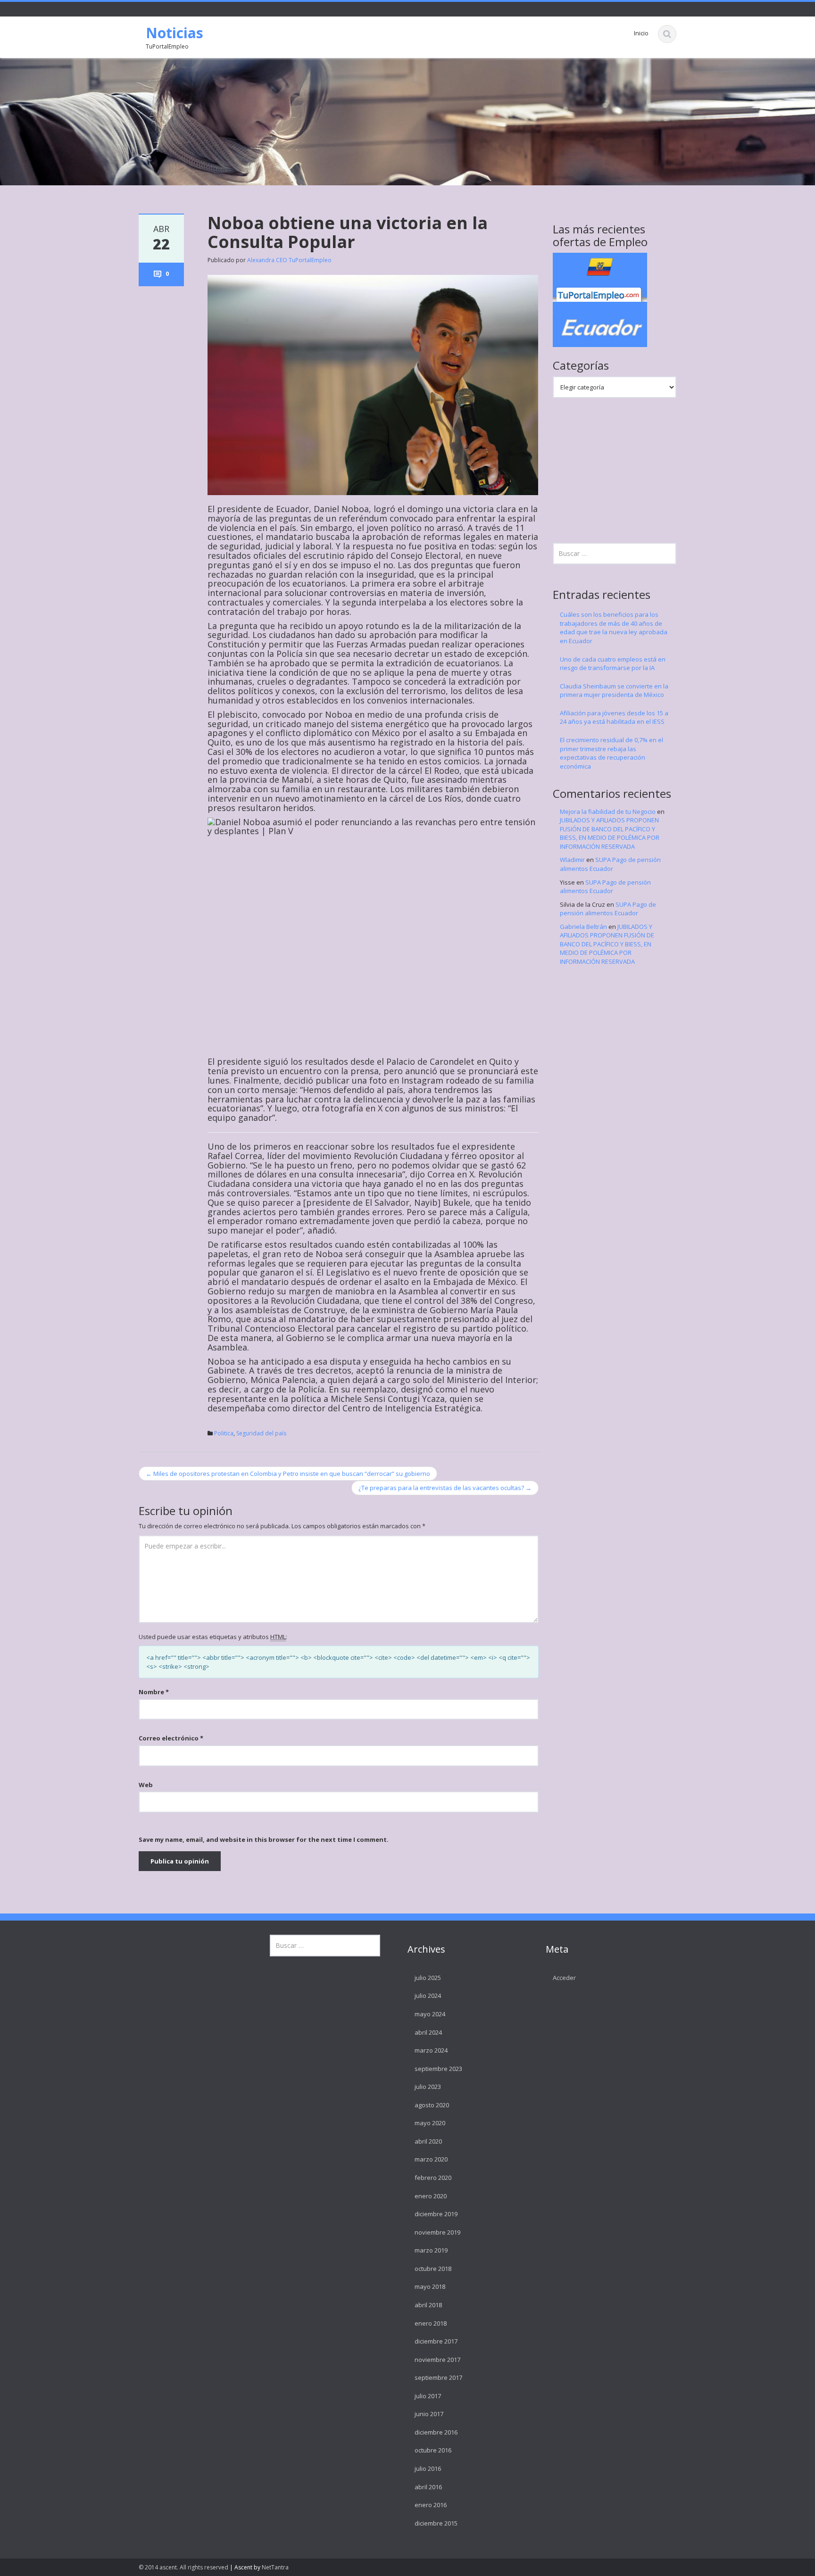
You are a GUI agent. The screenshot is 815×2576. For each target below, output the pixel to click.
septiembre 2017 (438, 2377)
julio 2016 (428, 2468)
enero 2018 (431, 2323)
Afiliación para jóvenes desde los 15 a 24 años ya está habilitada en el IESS (614, 717)
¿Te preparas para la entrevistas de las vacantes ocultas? (445, 1488)
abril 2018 (428, 2305)
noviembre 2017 (437, 2360)
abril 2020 (428, 2141)
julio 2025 (428, 1978)
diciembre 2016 (436, 2432)
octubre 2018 (433, 2269)
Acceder (564, 1978)
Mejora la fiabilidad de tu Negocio (608, 812)
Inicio (641, 33)
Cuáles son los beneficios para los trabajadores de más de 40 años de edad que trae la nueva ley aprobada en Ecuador (614, 628)
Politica (224, 1433)
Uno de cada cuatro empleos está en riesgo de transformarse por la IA (613, 664)
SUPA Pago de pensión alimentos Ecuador (610, 864)
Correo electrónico (171, 1738)
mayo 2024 (430, 2014)
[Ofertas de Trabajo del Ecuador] (600, 299)
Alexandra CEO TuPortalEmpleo (289, 260)
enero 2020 (431, 2196)
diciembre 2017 (436, 2341)
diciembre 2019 (436, 2214)
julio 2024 (428, 1996)
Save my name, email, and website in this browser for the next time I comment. (264, 1839)
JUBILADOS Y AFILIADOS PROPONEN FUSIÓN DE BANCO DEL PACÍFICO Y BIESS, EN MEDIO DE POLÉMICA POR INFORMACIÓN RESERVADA (610, 833)
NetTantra (275, 2567)
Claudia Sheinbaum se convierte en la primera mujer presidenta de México (614, 691)
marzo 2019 (431, 2250)
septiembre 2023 (438, 2069)
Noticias (175, 33)
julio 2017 (428, 2396)
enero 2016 (431, 2505)
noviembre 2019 (437, 2232)
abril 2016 (428, 2487)
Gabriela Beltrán (583, 927)
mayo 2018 (430, 2286)
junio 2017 (429, 2414)
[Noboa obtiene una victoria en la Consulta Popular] (373, 384)
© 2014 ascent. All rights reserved (183, 2567)
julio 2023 (428, 2087)
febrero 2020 (433, 2178)
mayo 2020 (430, 2123)
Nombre (154, 1692)
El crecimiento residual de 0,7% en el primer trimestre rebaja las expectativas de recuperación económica (611, 753)
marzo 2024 (431, 2050)
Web (146, 1785)
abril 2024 (428, 2032)
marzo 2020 (431, 2159)
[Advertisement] (624, 469)
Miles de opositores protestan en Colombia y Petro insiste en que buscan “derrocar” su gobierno (288, 1474)
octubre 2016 (433, 2450)
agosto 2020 (432, 2105)
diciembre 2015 (436, 2523)
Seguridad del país (261, 1433)
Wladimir (572, 860)
